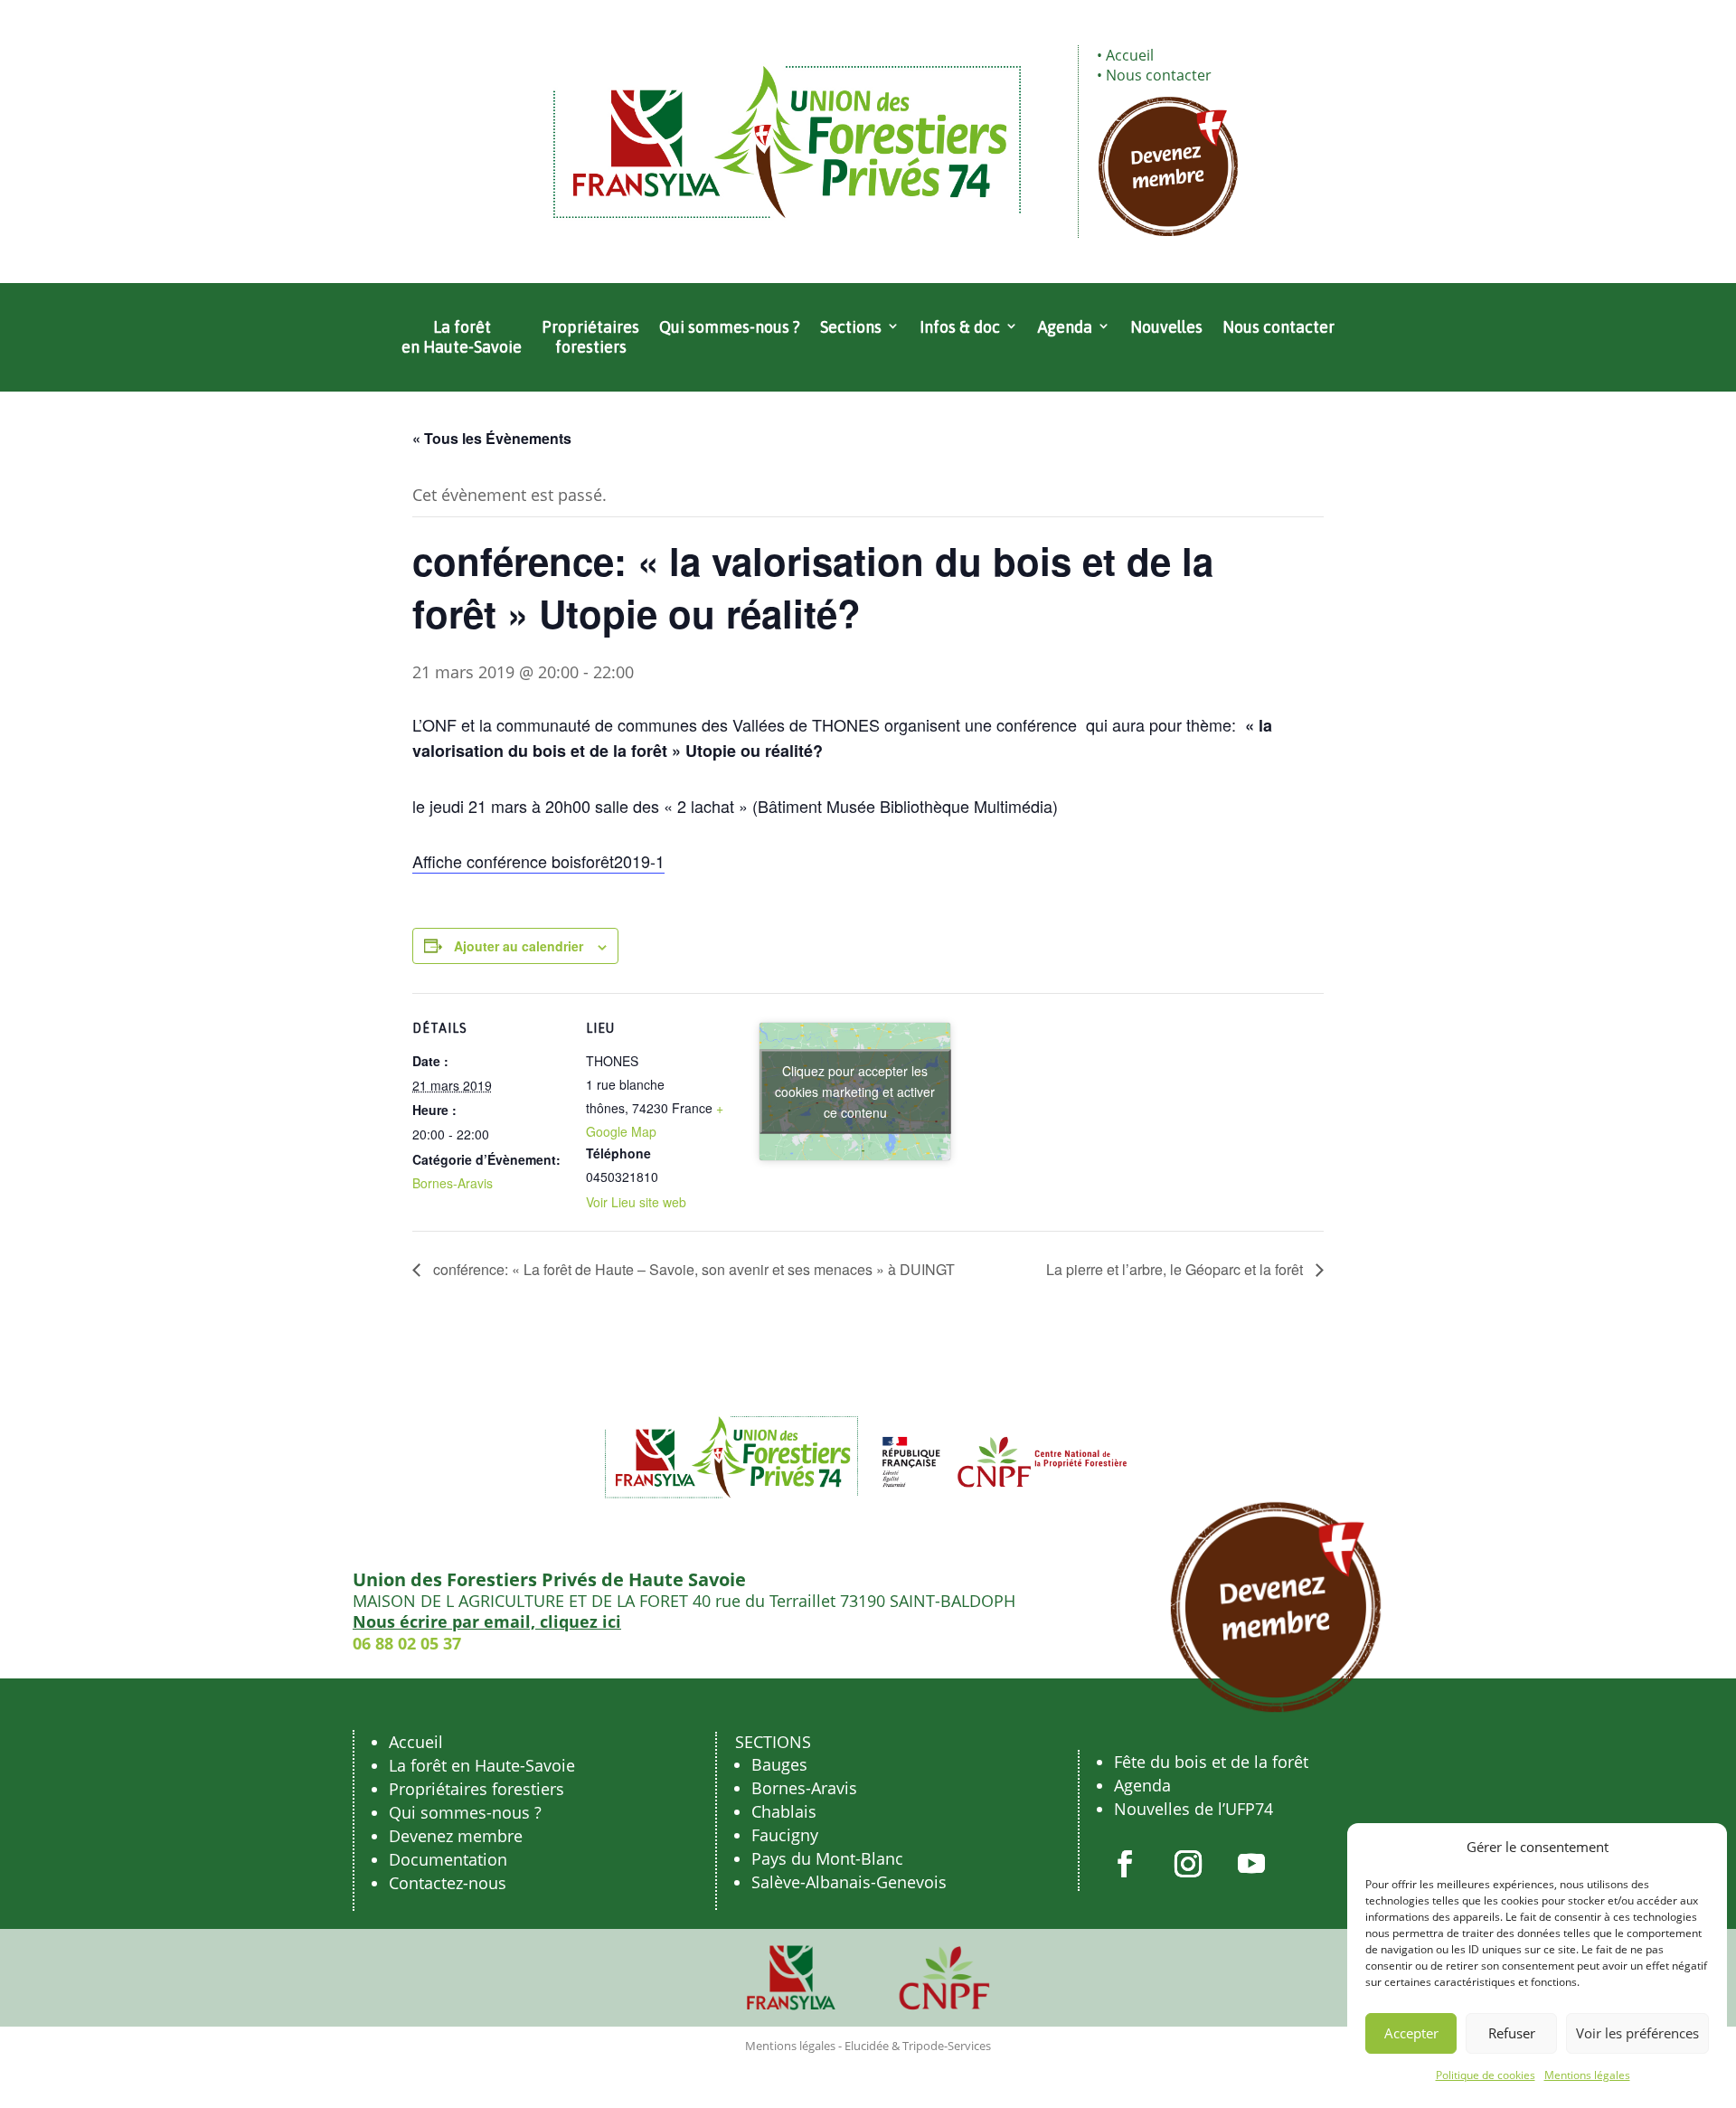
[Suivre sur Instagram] (1188, 1864)
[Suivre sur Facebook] (1125, 1864)
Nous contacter (1159, 75)
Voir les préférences (1637, 2033)
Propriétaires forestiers (590, 337)
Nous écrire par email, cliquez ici (487, 1621)
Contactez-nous (448, 1883)
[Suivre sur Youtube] (1251, 1864)
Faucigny (785, 1835)
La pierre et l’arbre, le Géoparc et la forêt (1176, 1269)
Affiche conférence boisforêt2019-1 (538, 861)
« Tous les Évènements (492, 438)
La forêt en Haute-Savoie (462, 337)
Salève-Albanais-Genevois (849, 1882)
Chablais (784, 1811)
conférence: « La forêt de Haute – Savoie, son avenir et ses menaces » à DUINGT (692, 1269)
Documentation (448, 1859)
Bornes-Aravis (453, 1183)
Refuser (1512, 2033)
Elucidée (867, 2046)
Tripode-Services (947, 2046)
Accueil (1130, 55)
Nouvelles (1166, 327)
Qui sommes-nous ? (730, 327)
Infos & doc (960, 327)
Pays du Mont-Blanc (827, 1858)
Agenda (1065, 327)
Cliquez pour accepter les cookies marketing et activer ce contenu (855, 1092)
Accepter (1411, 2033)
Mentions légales (1587, 2075)
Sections (851, 327)
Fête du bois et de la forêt (1211, 1762)
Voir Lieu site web (636, 1202)
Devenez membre (456, 1836)
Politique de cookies (1486, 2075)
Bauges (779, 1764)
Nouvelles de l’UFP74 (1193, 1809)
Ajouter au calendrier (519, 946)
